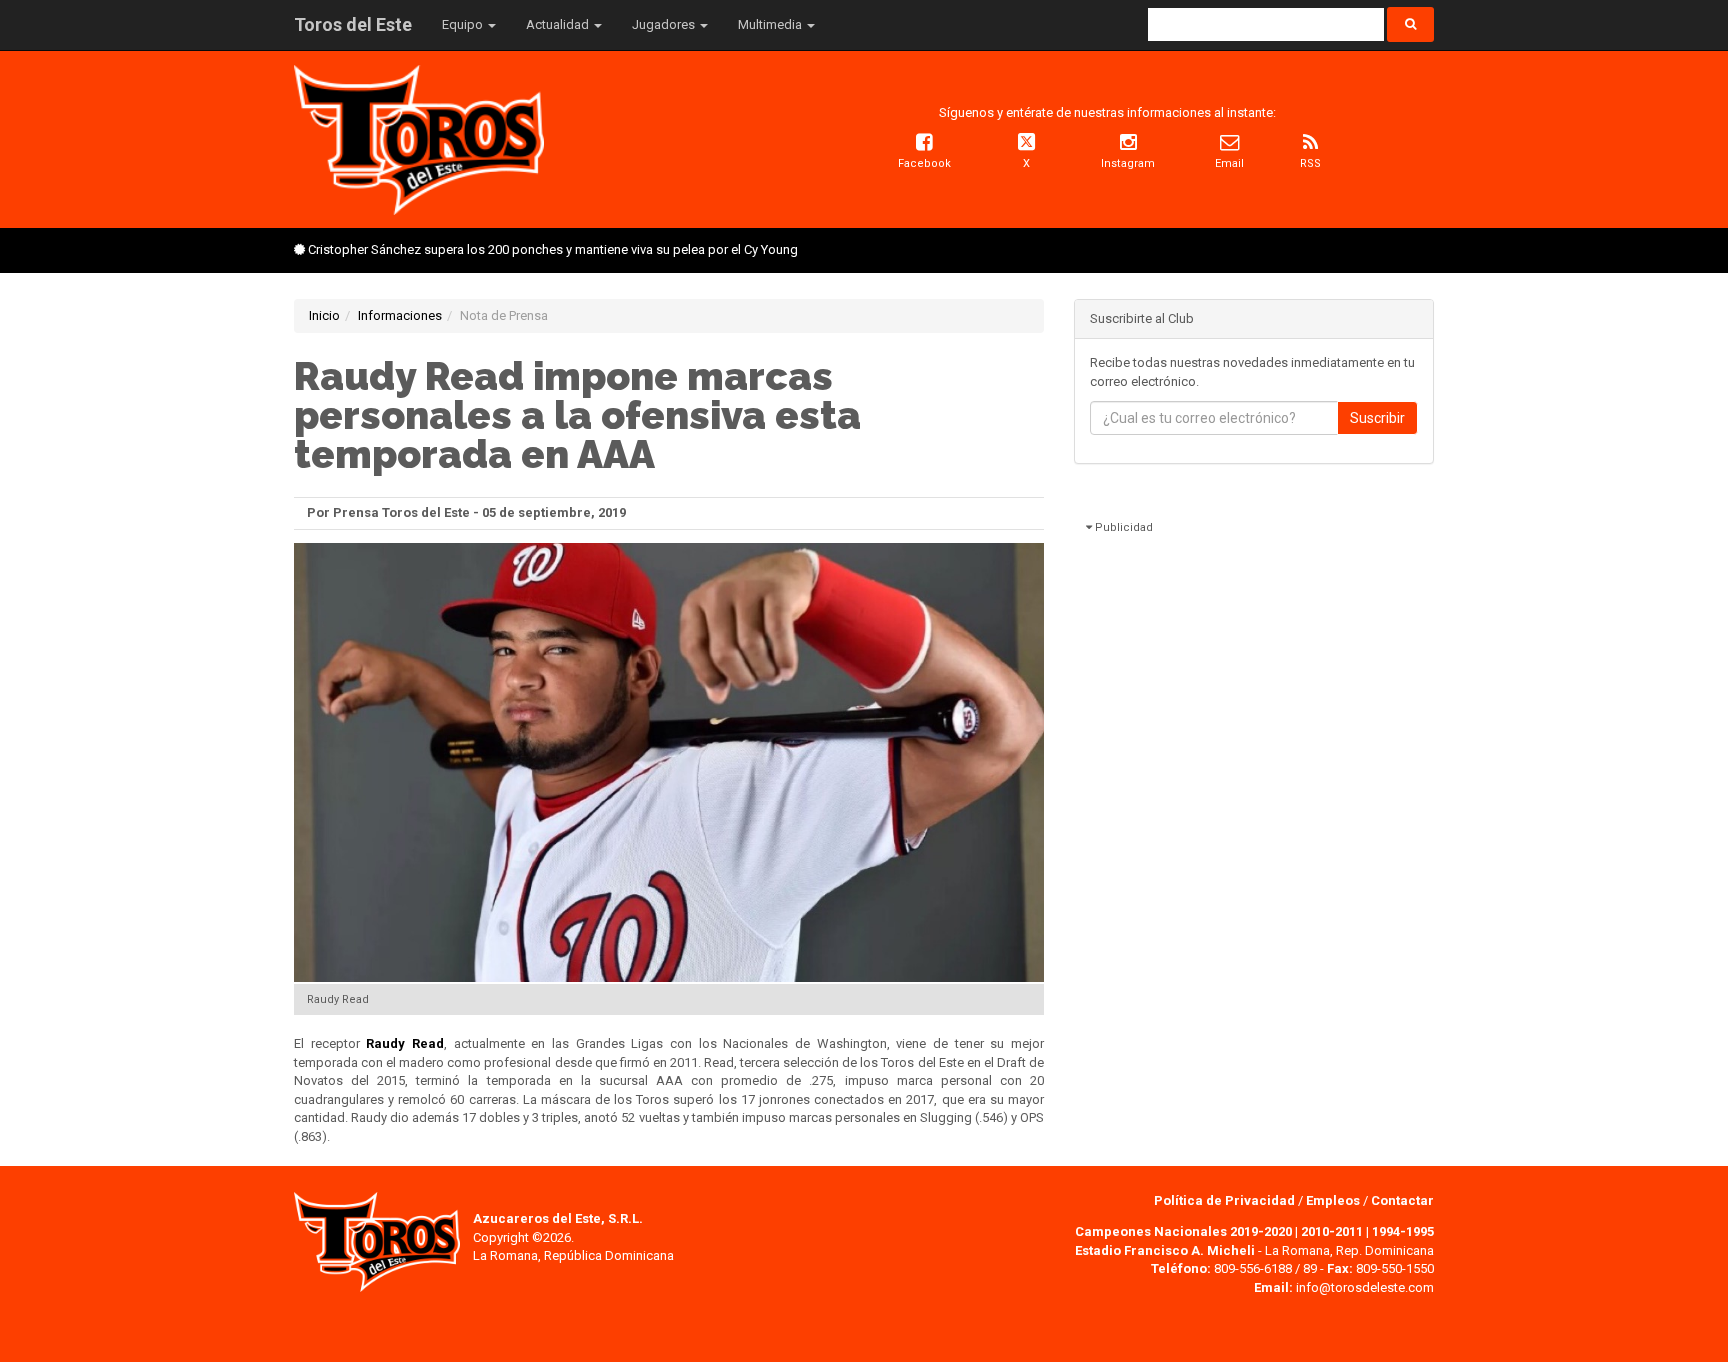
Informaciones (400, 315)
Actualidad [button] (559, 24)
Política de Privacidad (1226, 1200)
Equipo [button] (464, 24)
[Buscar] (1410, 24)
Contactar (1402, 1200)
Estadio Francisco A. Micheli (1165, 1250)
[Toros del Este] (419, 138)
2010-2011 (1332, 1231)
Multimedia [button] (771, 24)
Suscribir (1377, 418)
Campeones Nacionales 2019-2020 (1183, 1231)
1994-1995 (1403, 1231)
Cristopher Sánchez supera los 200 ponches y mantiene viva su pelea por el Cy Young (553, 249)
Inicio (324, 315)
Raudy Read (405, 1043)
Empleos (1333, 1200)
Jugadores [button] (665, 24)
